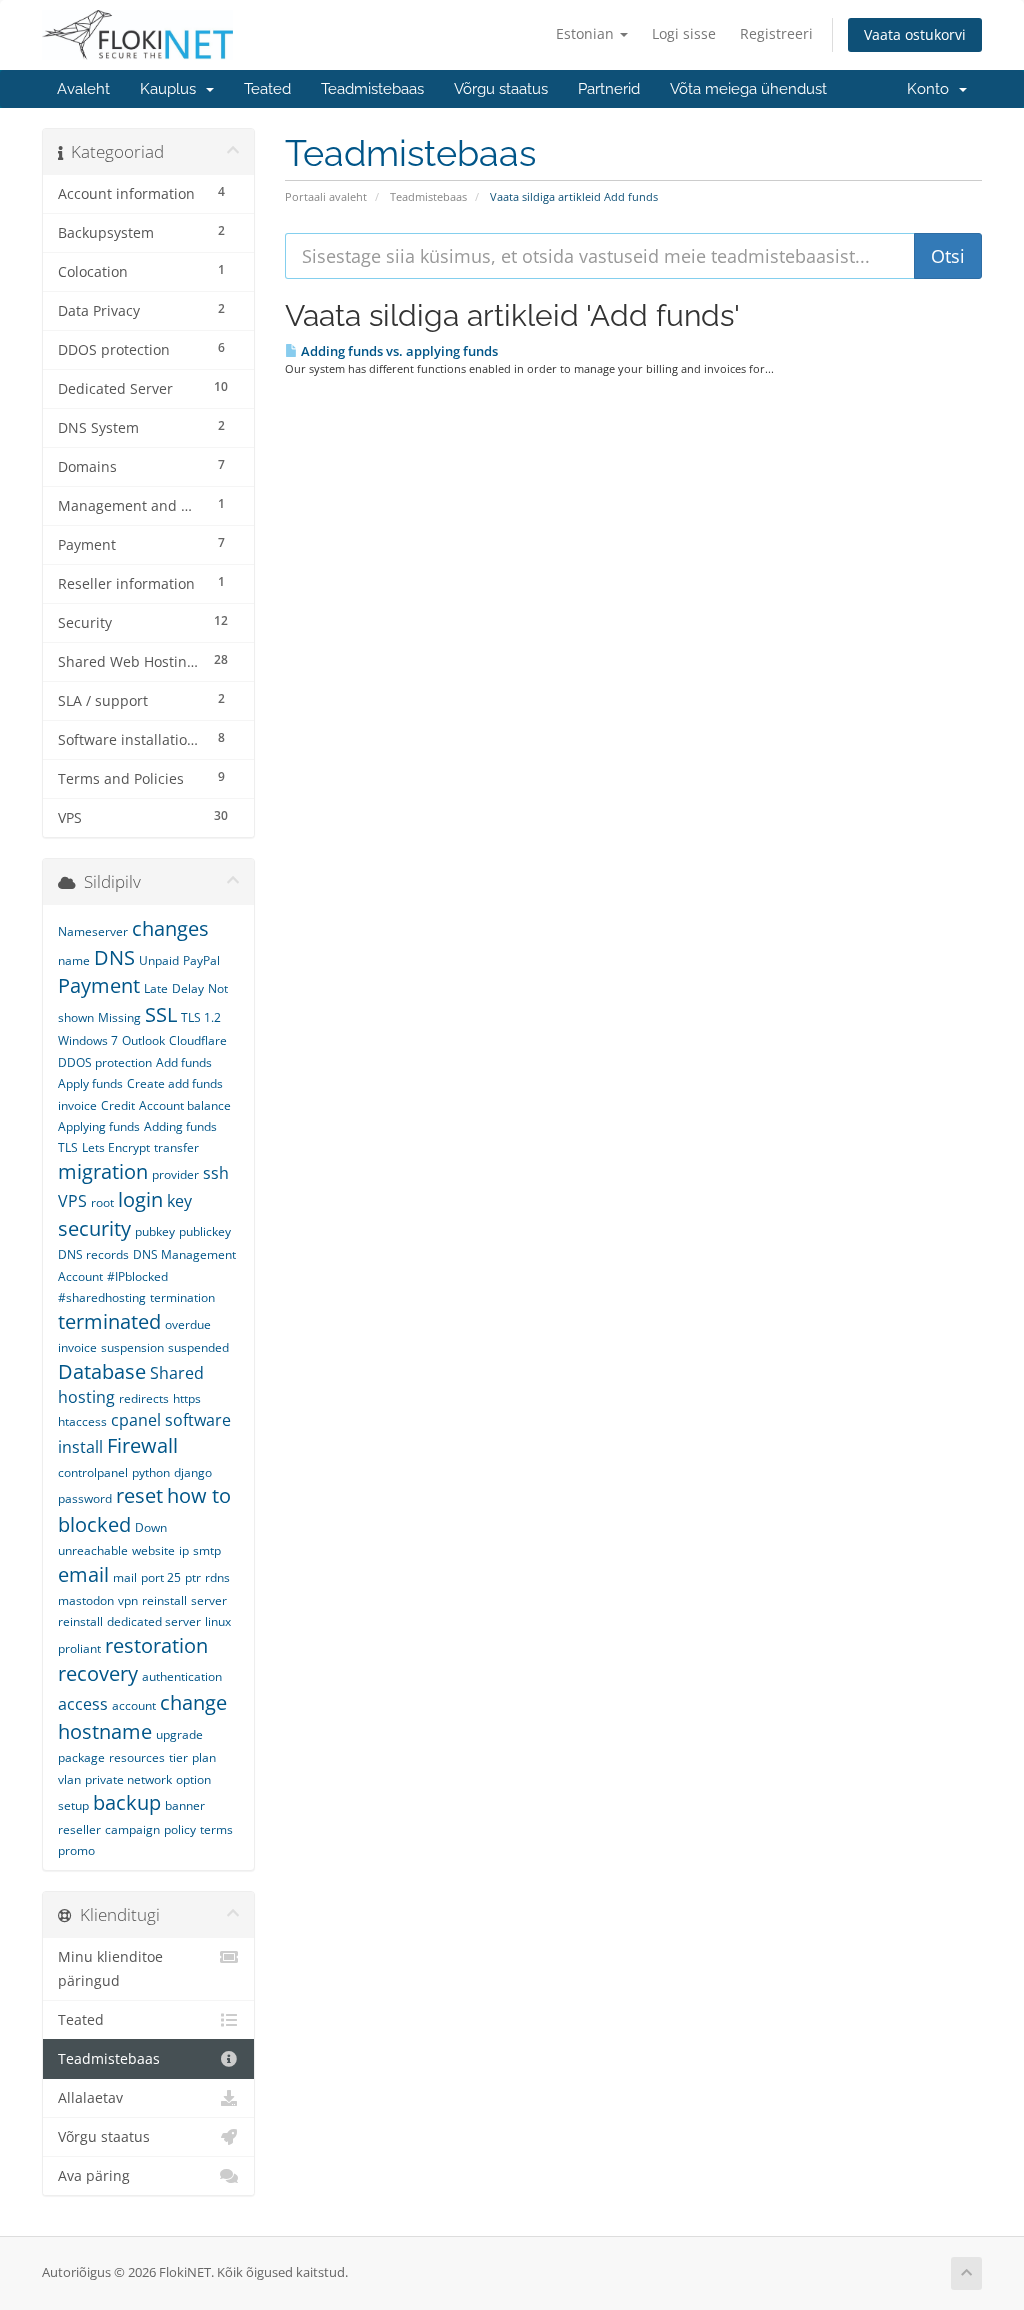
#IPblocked (137, 1276)
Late (156, 988)
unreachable (93, 1550)
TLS (68, 1147)
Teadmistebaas (372, 89)
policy (180, 1829)
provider (175, 1174)
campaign (132, 1829)
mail (125, 1577)
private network (128, 1779)
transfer (176, 1147)
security (94, 1228)
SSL (161, 1014)
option (193, 1779)
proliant (79, 1648)
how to (199, 1495)
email (83, 1574)
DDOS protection (105, 1062)
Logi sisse (684, 33)
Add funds (184, 1062)
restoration (156, 1645)
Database (102, 1371)
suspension (132, 1347)
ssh (216, 1173)
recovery (98, 1673)
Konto (932, 89)
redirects (144, 1398)
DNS (114, 957)
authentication (182, 1676)
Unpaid (159, 960)
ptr (193, 1577)
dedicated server (154, 1621)
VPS (72, 1201)
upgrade (179, 1734)
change (193, 1702)
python (151, 1472)
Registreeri (776, 33)
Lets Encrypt (116, 1147)
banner (185, 1805)
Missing (119, 1017)
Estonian (587, 33)
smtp (207, 1550)
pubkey (155, 1231)
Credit (118, 1105)
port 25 (161, 1577)
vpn (128, 1600)
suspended (198, 1347)
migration (103, 1171)
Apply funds (90, 1083)
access (83, 1704)
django (193, 1472)
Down (151, 1527)
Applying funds (99, 1126)
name (74, 960)
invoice (77, 1347)
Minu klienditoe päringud (110, 1969)
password (85, 1498)
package (81, 1757)
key (179, 1201)
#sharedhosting (102, 1297)
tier (178, 1757)
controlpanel (93, 1472)
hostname (105, 1731)
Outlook (143, 1040)
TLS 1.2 (201, 1017)
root (102, 1202)
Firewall (142, 1445)
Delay (188, 988)
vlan (69, 1779)
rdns (217, 1577)
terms (216, 1829)
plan (204, 1757)
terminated (109, 1321)
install (80, 1447)
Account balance (185, 1105)
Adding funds (180, 1126)
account (134, 1705)
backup (127, 1802)
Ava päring (94, 2176)
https (187, 1398)
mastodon (86, 1600)
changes (170, 928)
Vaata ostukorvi (915, 34)
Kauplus (172, 89)
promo (76, 1850)
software (198, 1420)
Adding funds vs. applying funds (398, 351)
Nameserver (93, 931)
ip (184, 1550)
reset (139, 1495)
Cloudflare (198, 1040)
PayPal (201, 960)
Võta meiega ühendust (748, 89)
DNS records (93, 1254)
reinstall (164, 1600)
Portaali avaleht (326, 196)
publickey (205, 1231)
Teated (267, 89)
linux (218, 1621)
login (140, 1199)
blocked (94, 1524)
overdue (188, 1324)
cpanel (136, 1420)
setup (73, 1805)
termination (182, 1297)
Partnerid (609, 89)
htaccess (82, 1421)
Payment (99, 985)
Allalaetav (90, 2098)
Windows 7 (88, 1040)
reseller (79, 1829)
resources (137, 1757)
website (153, 1550)
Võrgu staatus (501, 89)
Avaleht (83, 89)
